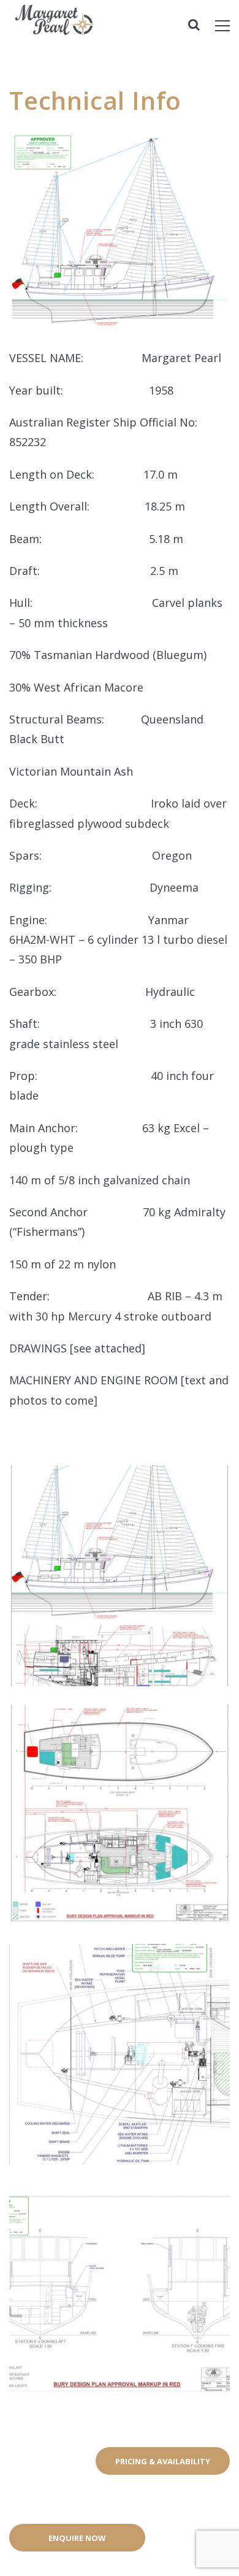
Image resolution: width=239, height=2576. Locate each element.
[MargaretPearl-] (92, 32)
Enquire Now (77, 2538)
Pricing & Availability (163, 2461)
